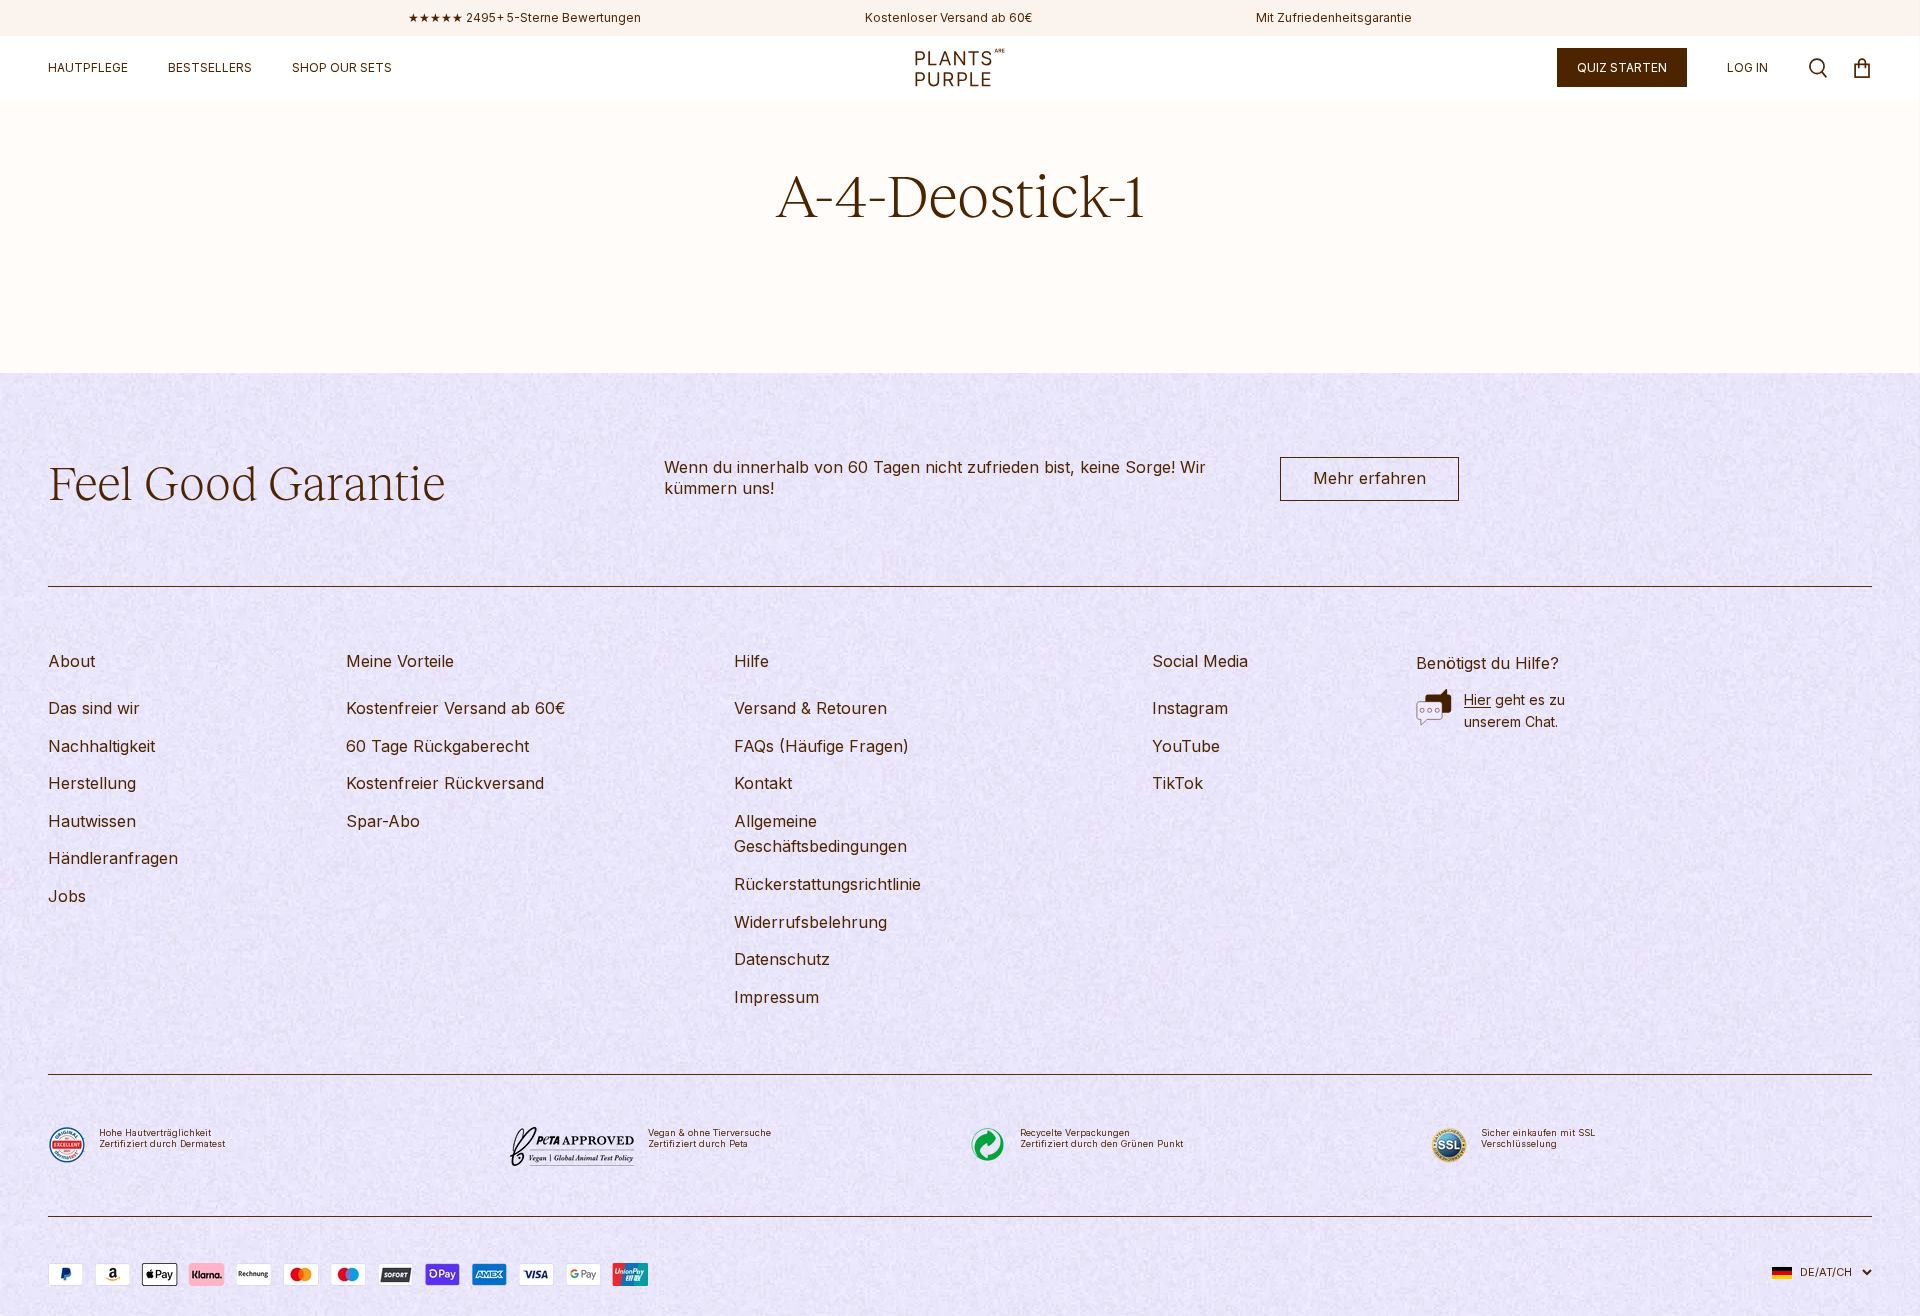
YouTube (1186, 746)
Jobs (67, 896)
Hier (1477, 699)
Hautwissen (92, 821)
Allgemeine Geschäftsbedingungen (820, 834)
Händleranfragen (113, 858)
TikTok (1177, 783)
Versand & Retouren (810, 708)
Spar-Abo (383, 821)
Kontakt (763, 783)
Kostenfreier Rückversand (445, 783)
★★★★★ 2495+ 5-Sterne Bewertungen (524, 17)
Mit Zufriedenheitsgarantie (1334, 17)
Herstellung (92, 783)
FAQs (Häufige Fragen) (821, 746)
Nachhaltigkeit (101, 746)
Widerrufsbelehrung (810, 922)
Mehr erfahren (1369, 478)
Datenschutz (782, 959)
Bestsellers (210, 67)
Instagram (1190, 708)
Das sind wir (94, 708)
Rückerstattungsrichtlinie (827, 884)
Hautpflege (88, 67)
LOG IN (1747, 67)
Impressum (776, 997)
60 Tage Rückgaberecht (437, 746)
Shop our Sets (342, 67)
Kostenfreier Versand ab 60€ (456, 708)
